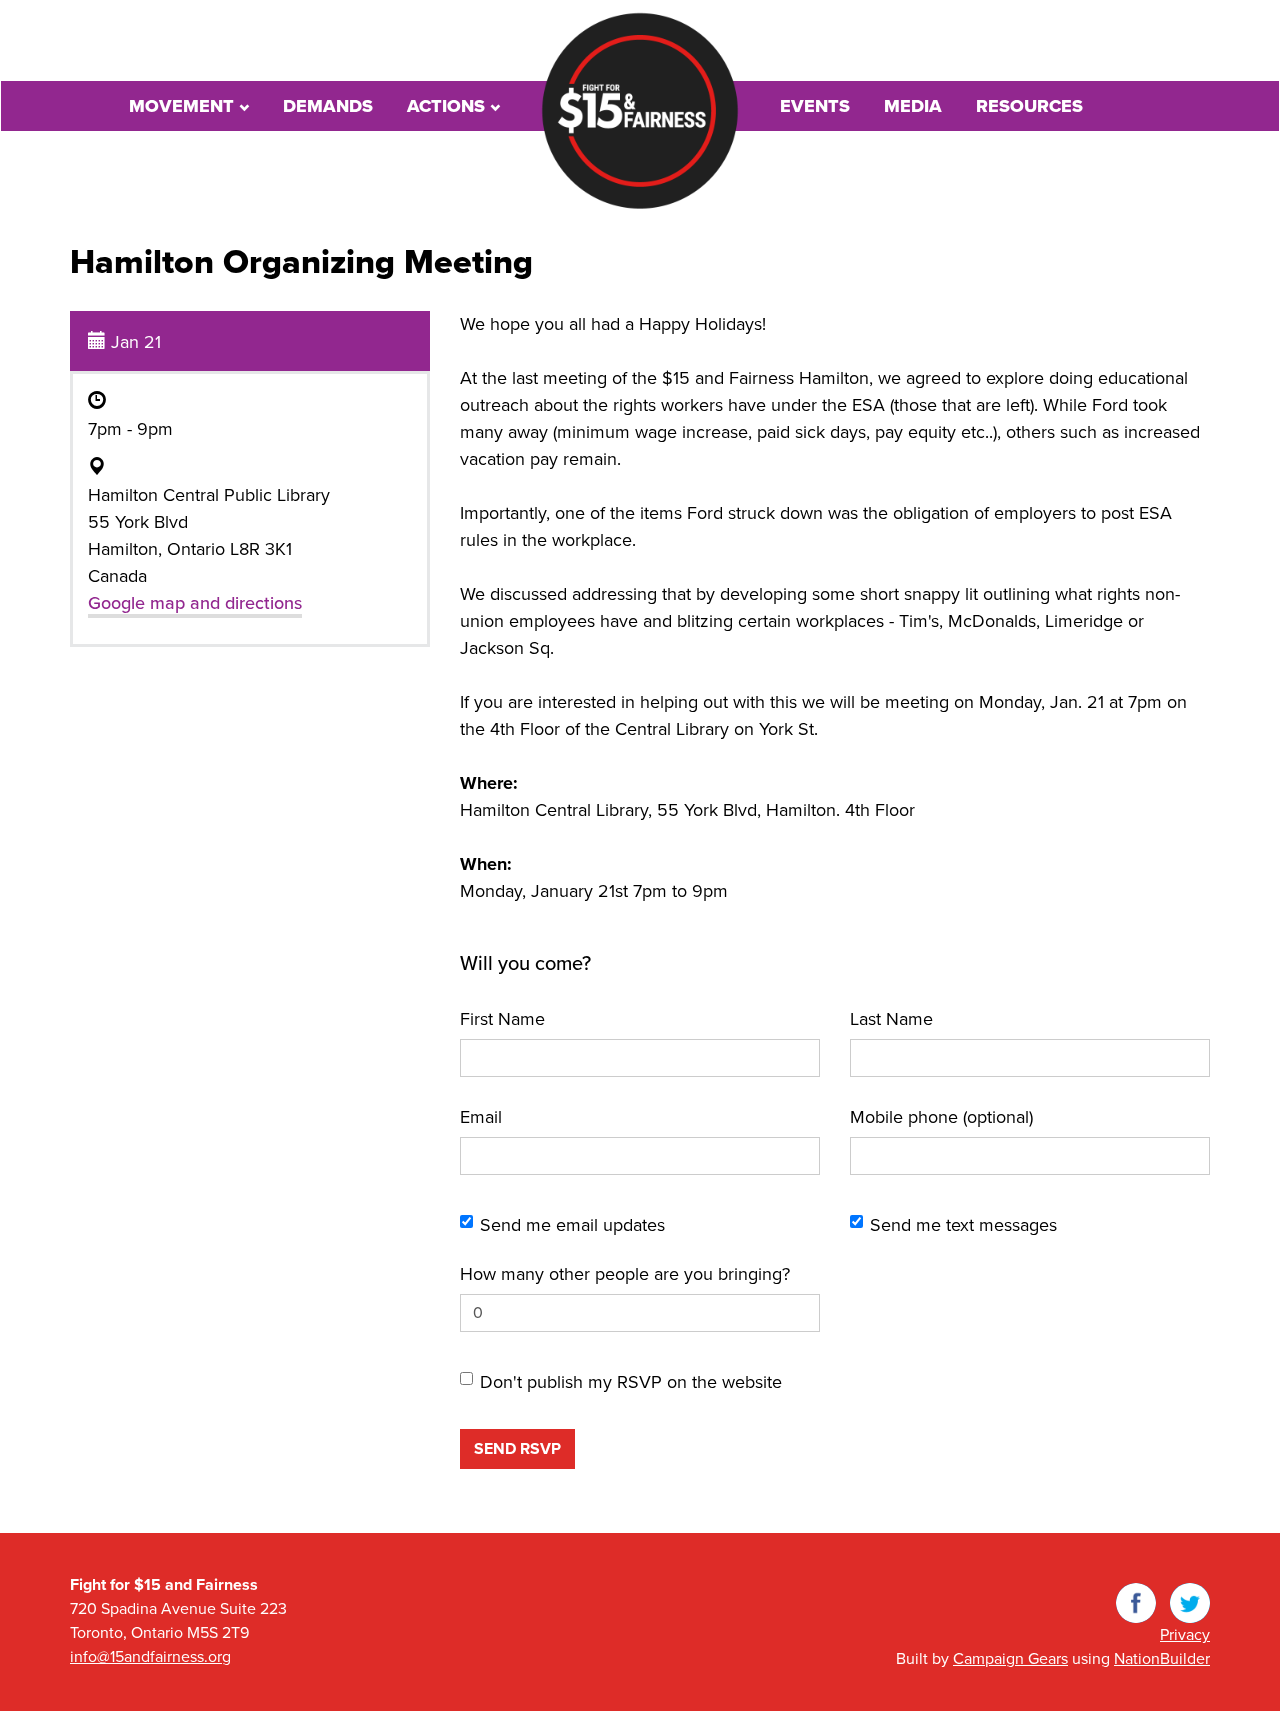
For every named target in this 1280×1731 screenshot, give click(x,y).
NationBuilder (1162, 1659)
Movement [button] (184, 106)
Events (815, 106)
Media (913, 106)
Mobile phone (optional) (941, 1117)
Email (481, 1117)
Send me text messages (963, 1225)
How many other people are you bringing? (625, 1274)
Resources (1029, 106)
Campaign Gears (1010, 1659)
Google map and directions (195, 603)
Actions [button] (448, 106)
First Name (502, 1019)
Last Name (891, 1019)
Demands (328, 106)
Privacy (1185, 1635)
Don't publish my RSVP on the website (631, 1382)
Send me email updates (572, 1225)
